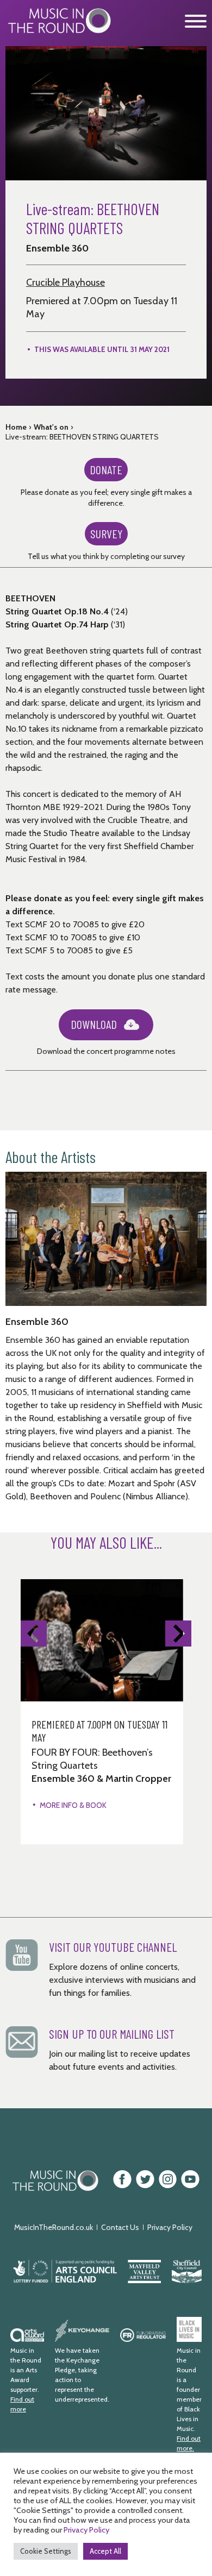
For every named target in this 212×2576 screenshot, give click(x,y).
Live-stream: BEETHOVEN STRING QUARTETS (82, 437)
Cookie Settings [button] (46, 2551)
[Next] (178, 1633)
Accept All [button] (105, 2551)
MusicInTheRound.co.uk (54, 2227)
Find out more (22, 2404)
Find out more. (189, 2443)
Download (94, 1024)
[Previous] (34, 1633)
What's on (51, 427)
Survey (106, 533)
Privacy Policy (170, 2227)
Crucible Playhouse (66, 282)
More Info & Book (73, 1805)
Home (16, 427)
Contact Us (120, 2227)
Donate (106, 469)
